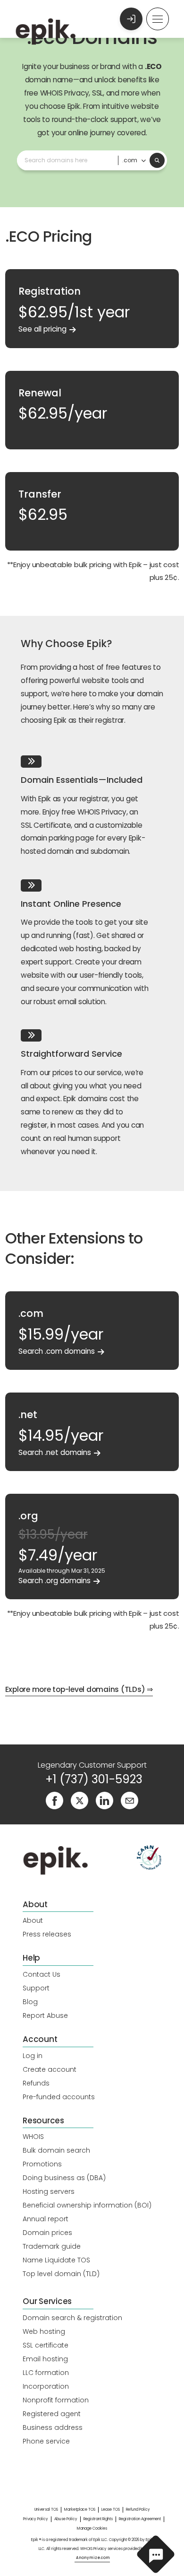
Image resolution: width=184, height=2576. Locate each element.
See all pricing (42, 329)
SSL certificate (46, 2345)
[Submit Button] (157, 160)
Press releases (47, 1934)
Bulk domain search (56, 2150)
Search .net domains (55, 1452)
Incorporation (46, 2386)
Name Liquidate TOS (56, 2260)
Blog (30, 2002)
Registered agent (52, 2414)
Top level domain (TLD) (61, 2274)
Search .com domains (57, 1351)
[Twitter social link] (79, 1800)
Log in (33, 2056)
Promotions (42, 2164)
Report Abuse (45, 2015)
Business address (53, 2427)
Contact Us (42, 1974)
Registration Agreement (140, 2519)
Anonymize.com (93, 2558)
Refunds (36, 2083)
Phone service (46, 2441)
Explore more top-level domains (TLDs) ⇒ (79, 1689)
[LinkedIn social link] (105, 1800)
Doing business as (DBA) (64, 2178)
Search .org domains (54, 1581)
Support (36, 1988)
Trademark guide (52, 2246)
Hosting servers (49, 2191)
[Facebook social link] (54, 1800)
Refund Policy (138, 2510)
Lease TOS (111, 2510)
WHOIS (33, 2137)
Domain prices (47, 2233)
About (33, 1920)
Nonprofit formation (56, 2400)
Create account (50, 2069)
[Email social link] (130, 1800)
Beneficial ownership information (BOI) (87, 2205)
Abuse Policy (66, 2519)
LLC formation (46, 2373)
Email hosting (45, 2359)
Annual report (46, 2219)
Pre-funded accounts (59, 2097)
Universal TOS (46, 2510)
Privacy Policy (36, 2519)
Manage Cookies (92, 2528)
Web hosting (44, 2331)
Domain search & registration (72, 2318)
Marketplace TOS (80, 2510)
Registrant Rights (98, 2519)
